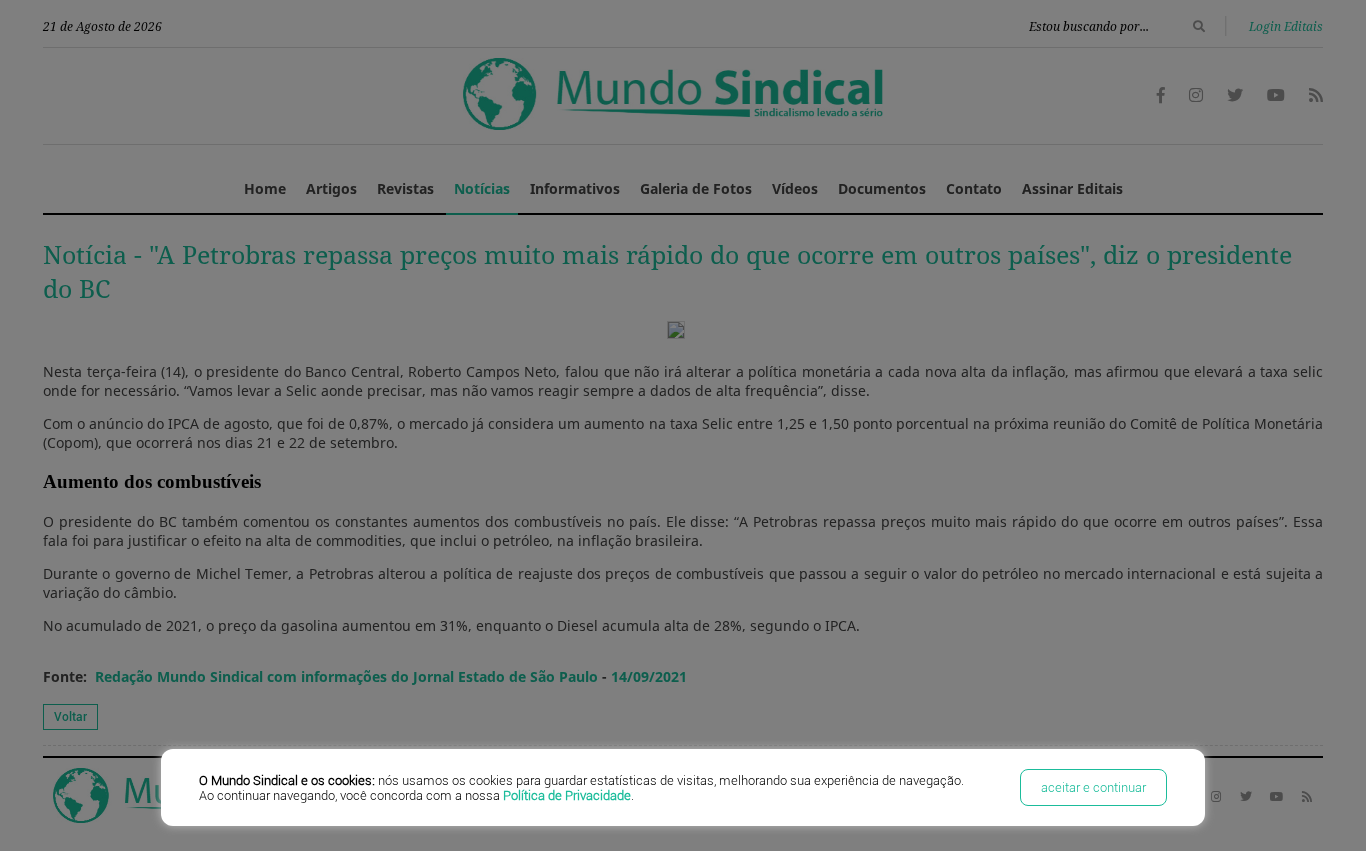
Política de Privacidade (567, 795)
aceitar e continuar (1093, 787)
